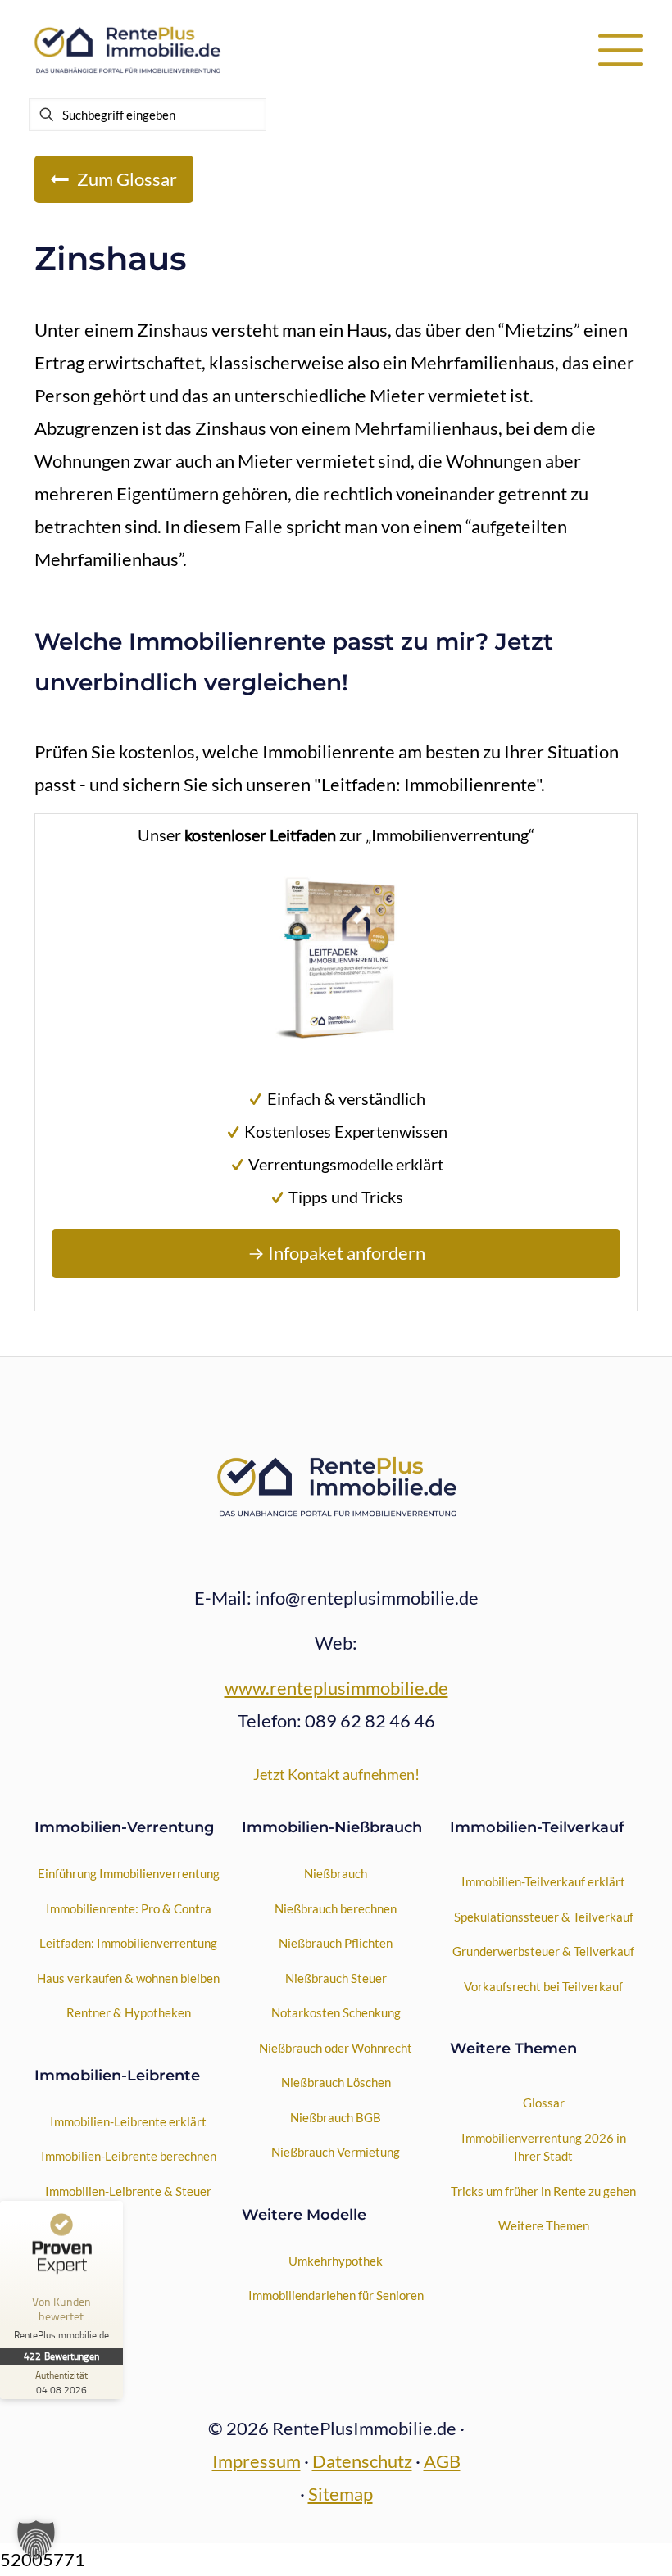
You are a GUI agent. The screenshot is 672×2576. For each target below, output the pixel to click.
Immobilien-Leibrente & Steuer (128, 2191)
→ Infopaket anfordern (336, 1253)
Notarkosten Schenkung (336, 2012)
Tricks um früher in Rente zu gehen (543, 2191)
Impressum (257, 2461)
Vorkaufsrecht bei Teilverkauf (543, 1986)
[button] (36, 2540)
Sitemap (341, 2494)
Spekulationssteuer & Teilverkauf (544, 1917)
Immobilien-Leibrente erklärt (128, 2121)
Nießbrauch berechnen (336, 1908)
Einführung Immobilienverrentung (129, 1873)
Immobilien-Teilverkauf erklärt (543, 1881)
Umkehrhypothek (336, 2261)
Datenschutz (362, 2461)
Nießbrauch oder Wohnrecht (336, 2048)
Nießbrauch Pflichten (336, 1943)
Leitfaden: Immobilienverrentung (128, 1943)
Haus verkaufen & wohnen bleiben (128, 1978)
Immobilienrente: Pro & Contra (129, 1908)
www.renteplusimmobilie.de (336, 1688)
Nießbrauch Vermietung (336, 2152)
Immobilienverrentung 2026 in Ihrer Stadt (544, 2147)
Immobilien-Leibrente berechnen (129, 2156)
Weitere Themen (544, 2225)
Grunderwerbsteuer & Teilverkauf (543, 1951)
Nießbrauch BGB (336, 2117)
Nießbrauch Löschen (336, 2082)
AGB (442, 2461)
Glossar (544, 2103)
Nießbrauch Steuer (336, 1978)
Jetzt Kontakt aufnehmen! (336, 1774)
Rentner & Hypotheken (129, 2012)
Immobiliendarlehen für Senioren (336, 2295)
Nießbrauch (336, 1873)
